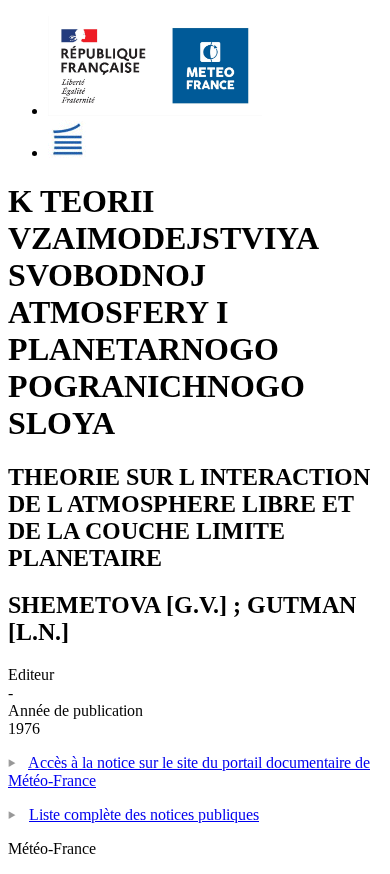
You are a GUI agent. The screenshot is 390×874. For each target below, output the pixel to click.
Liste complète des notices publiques (144, 814)
